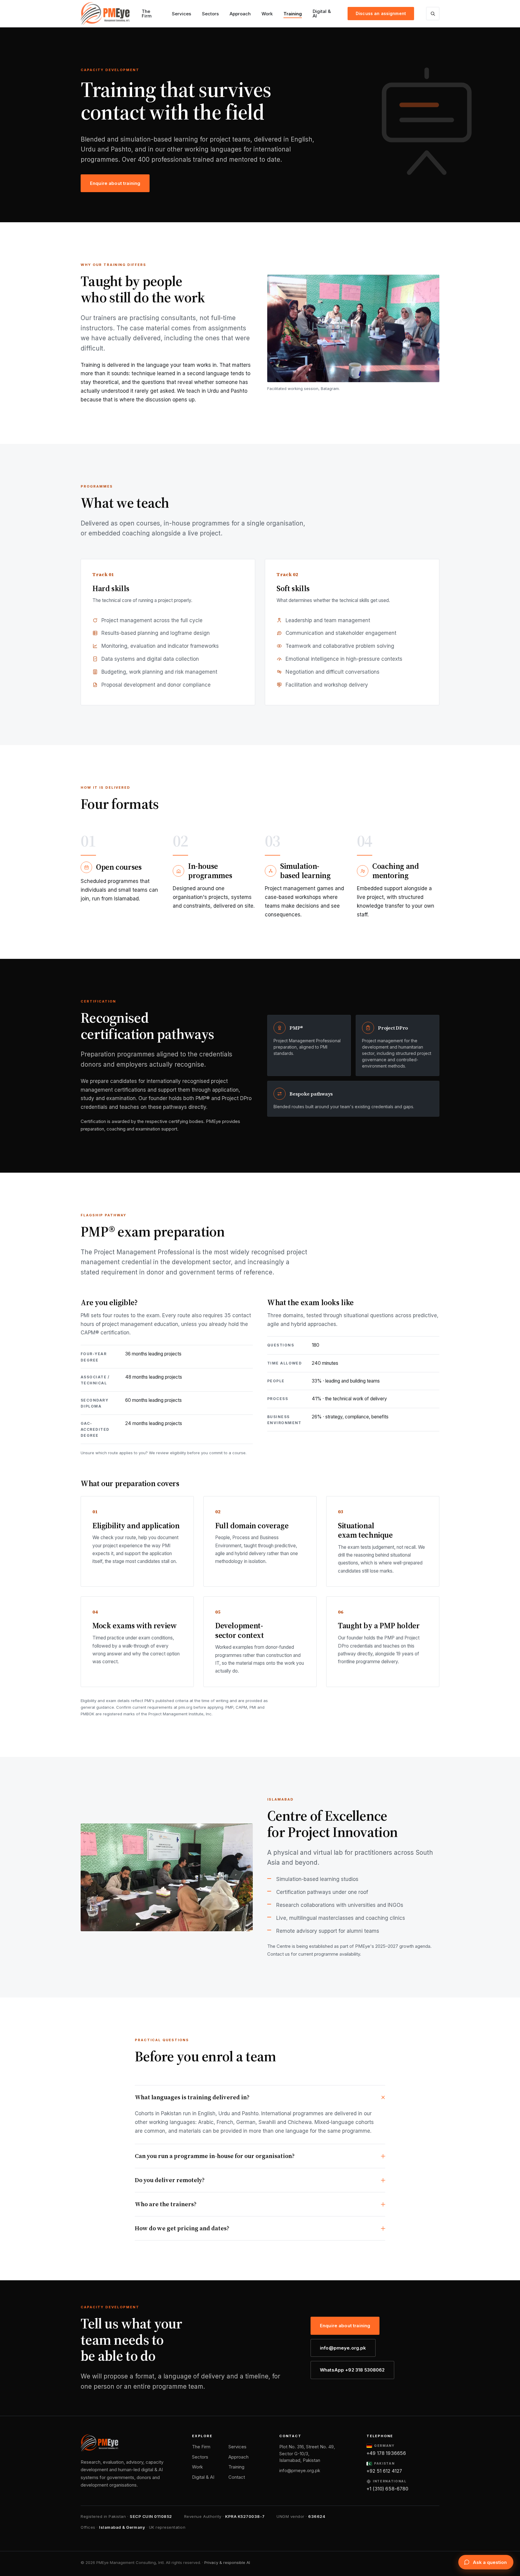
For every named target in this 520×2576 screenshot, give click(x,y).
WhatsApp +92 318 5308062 (352, 2370)
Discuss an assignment (381, 13)
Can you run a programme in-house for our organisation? (215, 2156)
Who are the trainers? (166, 2204)
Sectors (210, 14)
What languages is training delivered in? (192, 2097)
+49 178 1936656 (386, 2453)
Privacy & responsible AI (227, 2562)
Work (267, 14)
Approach (240, 14)
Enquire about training (115, 183)
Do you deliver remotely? (170, 2180)
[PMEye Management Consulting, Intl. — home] (105, 14)
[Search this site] (433, 14)
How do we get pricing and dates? (182, 2228)
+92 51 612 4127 (384, 2471)
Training (293, 14)
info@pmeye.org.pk (343, 2348)
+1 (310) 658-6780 (388, 2489)
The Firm (147, 14)
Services (181, 14)
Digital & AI (322, 14)
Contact (237, 2477)
